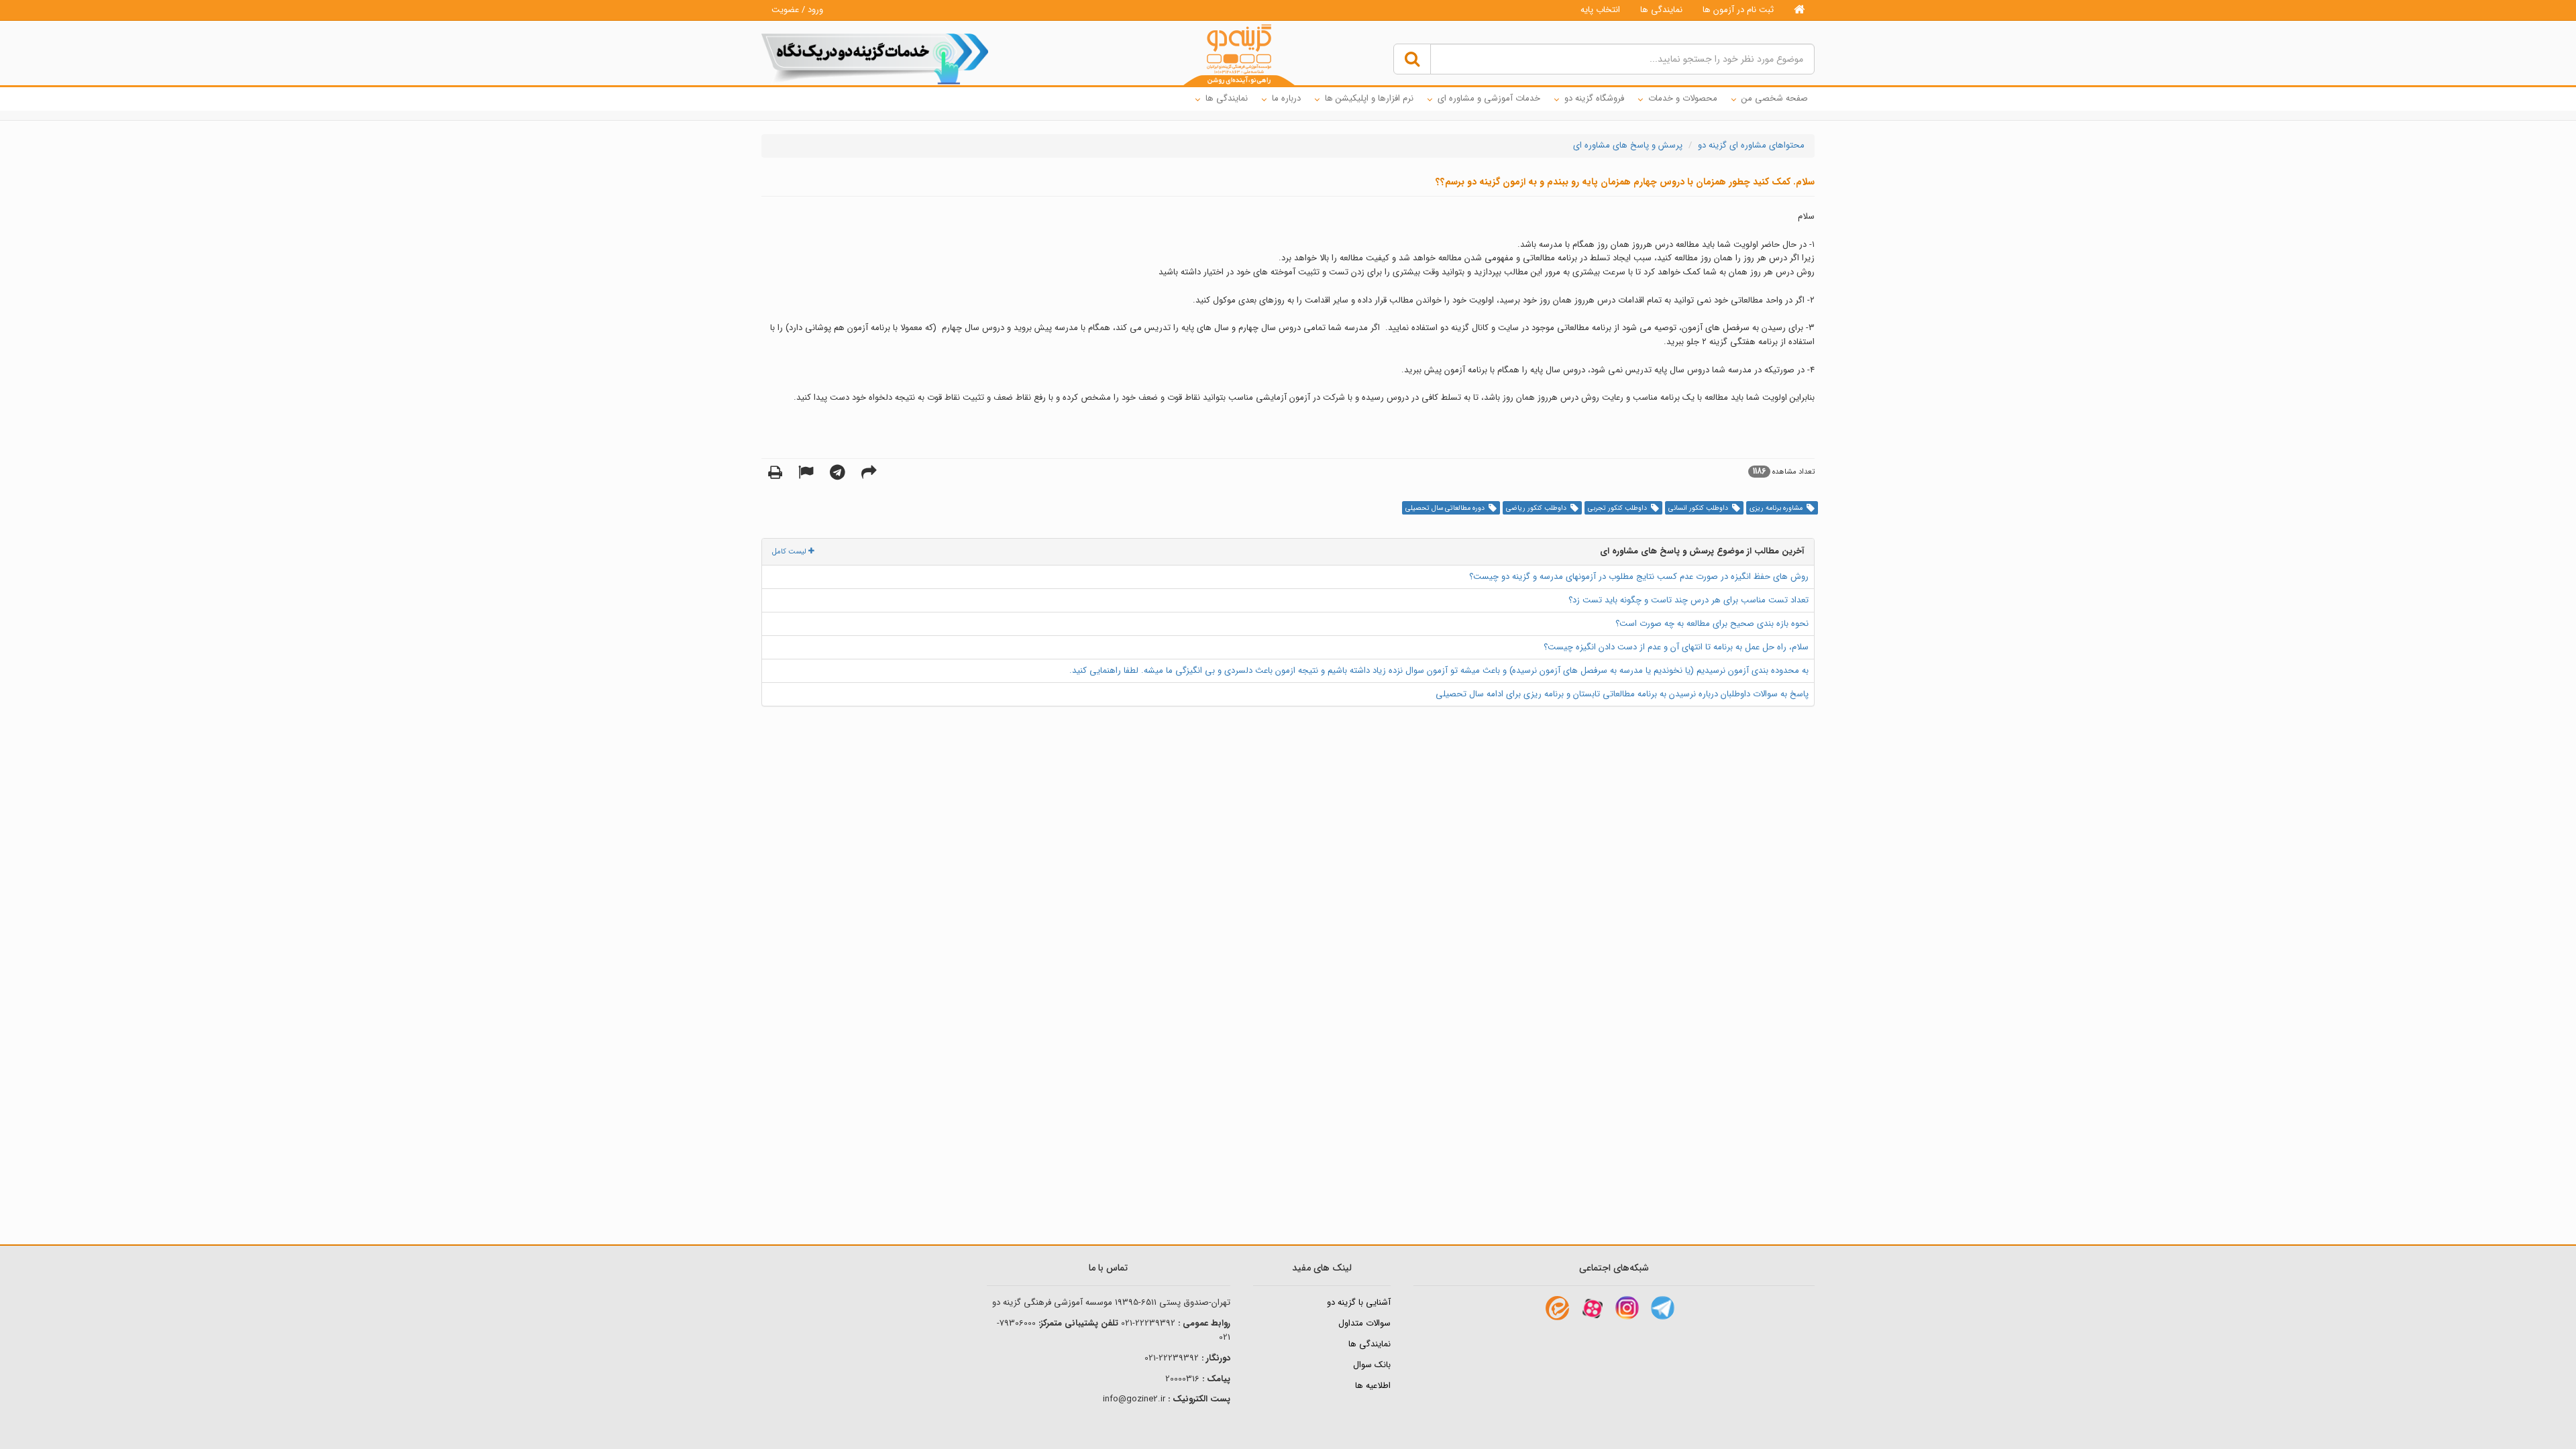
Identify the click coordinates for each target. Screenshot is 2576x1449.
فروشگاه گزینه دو (1594, 98)
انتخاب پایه (1600, 10)
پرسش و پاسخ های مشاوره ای (1628, 145)
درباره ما (1286, 98)
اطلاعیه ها (1373, 1386)
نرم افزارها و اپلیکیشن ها (1369, 98)
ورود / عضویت (797, 10)
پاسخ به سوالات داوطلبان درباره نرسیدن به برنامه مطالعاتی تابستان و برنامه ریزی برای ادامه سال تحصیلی (1622, 694)
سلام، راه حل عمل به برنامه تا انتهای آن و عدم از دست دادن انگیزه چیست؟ (1676, 647)
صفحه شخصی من (1775, 98)
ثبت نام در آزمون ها (1738, 10)
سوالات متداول (1364, 1323)
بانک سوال (1372, 1365)
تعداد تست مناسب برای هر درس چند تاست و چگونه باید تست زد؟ (1688, 600)
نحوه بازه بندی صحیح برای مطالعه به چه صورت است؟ (1712, 624)
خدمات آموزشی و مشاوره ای (1489, 98)
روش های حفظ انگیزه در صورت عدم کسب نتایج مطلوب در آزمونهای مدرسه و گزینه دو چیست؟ (1639, 577)
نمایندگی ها (1661, 10)
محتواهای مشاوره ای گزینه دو (1751, 145)
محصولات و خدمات (1683, 98)
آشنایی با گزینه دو (1359, 1302)
